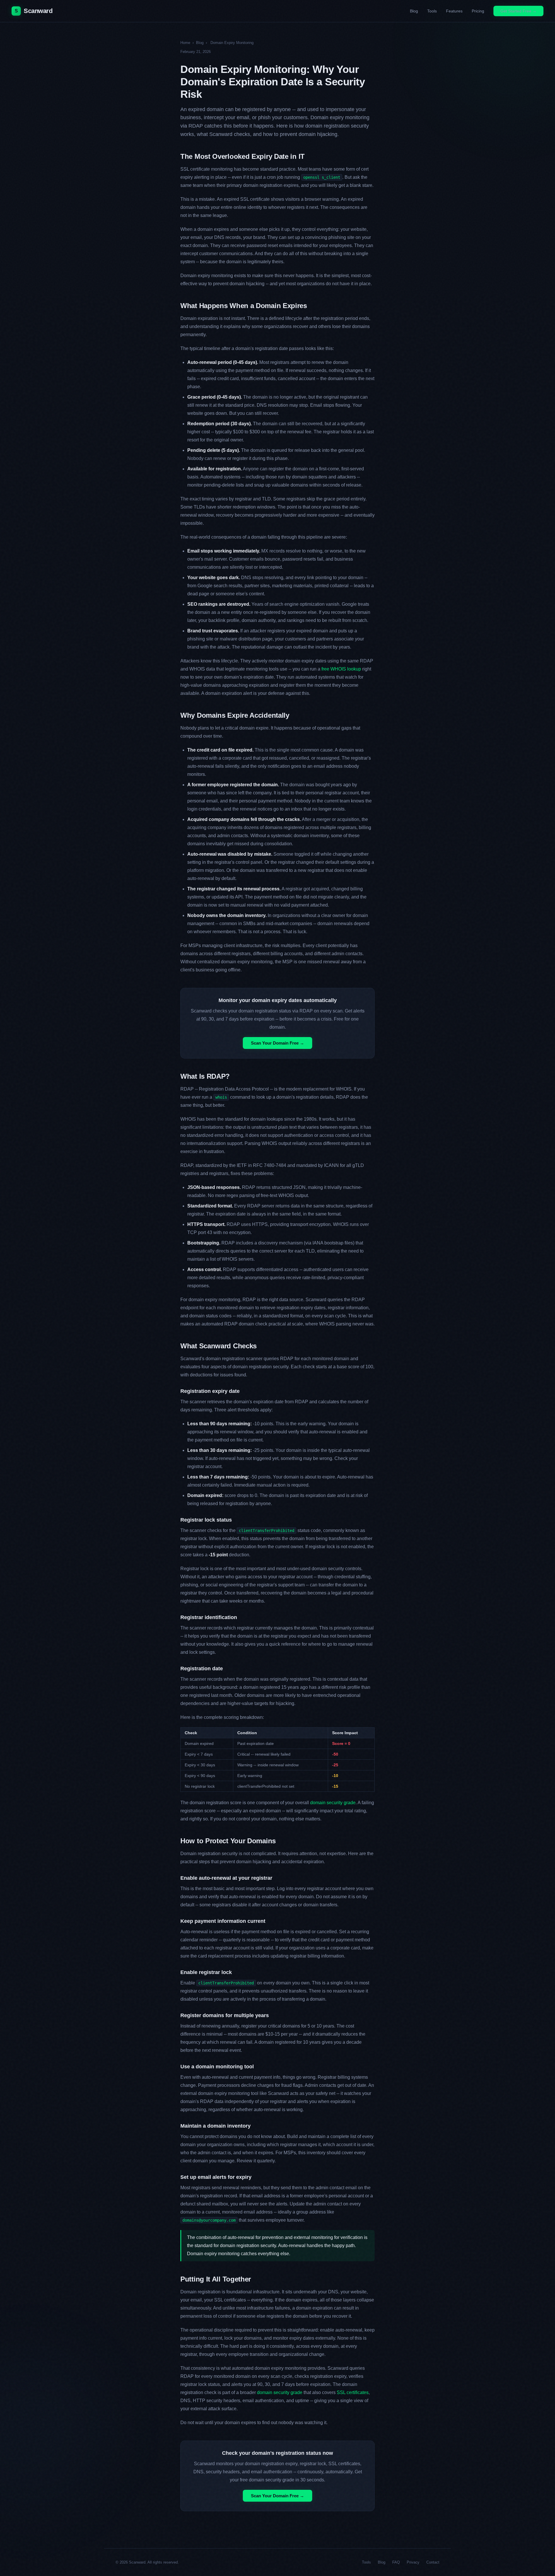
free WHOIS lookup (341, 669)
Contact (433, 2562)
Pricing (478, 11)
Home (185, 43)
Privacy (413, 2562)
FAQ (396, 2562)
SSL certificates (353, 2392)
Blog (414, 11)
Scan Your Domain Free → (277, 1043)
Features (454, 11)
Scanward (34, 11)
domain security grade (333, 1803)
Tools (432, 11)
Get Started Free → (518, 11)
